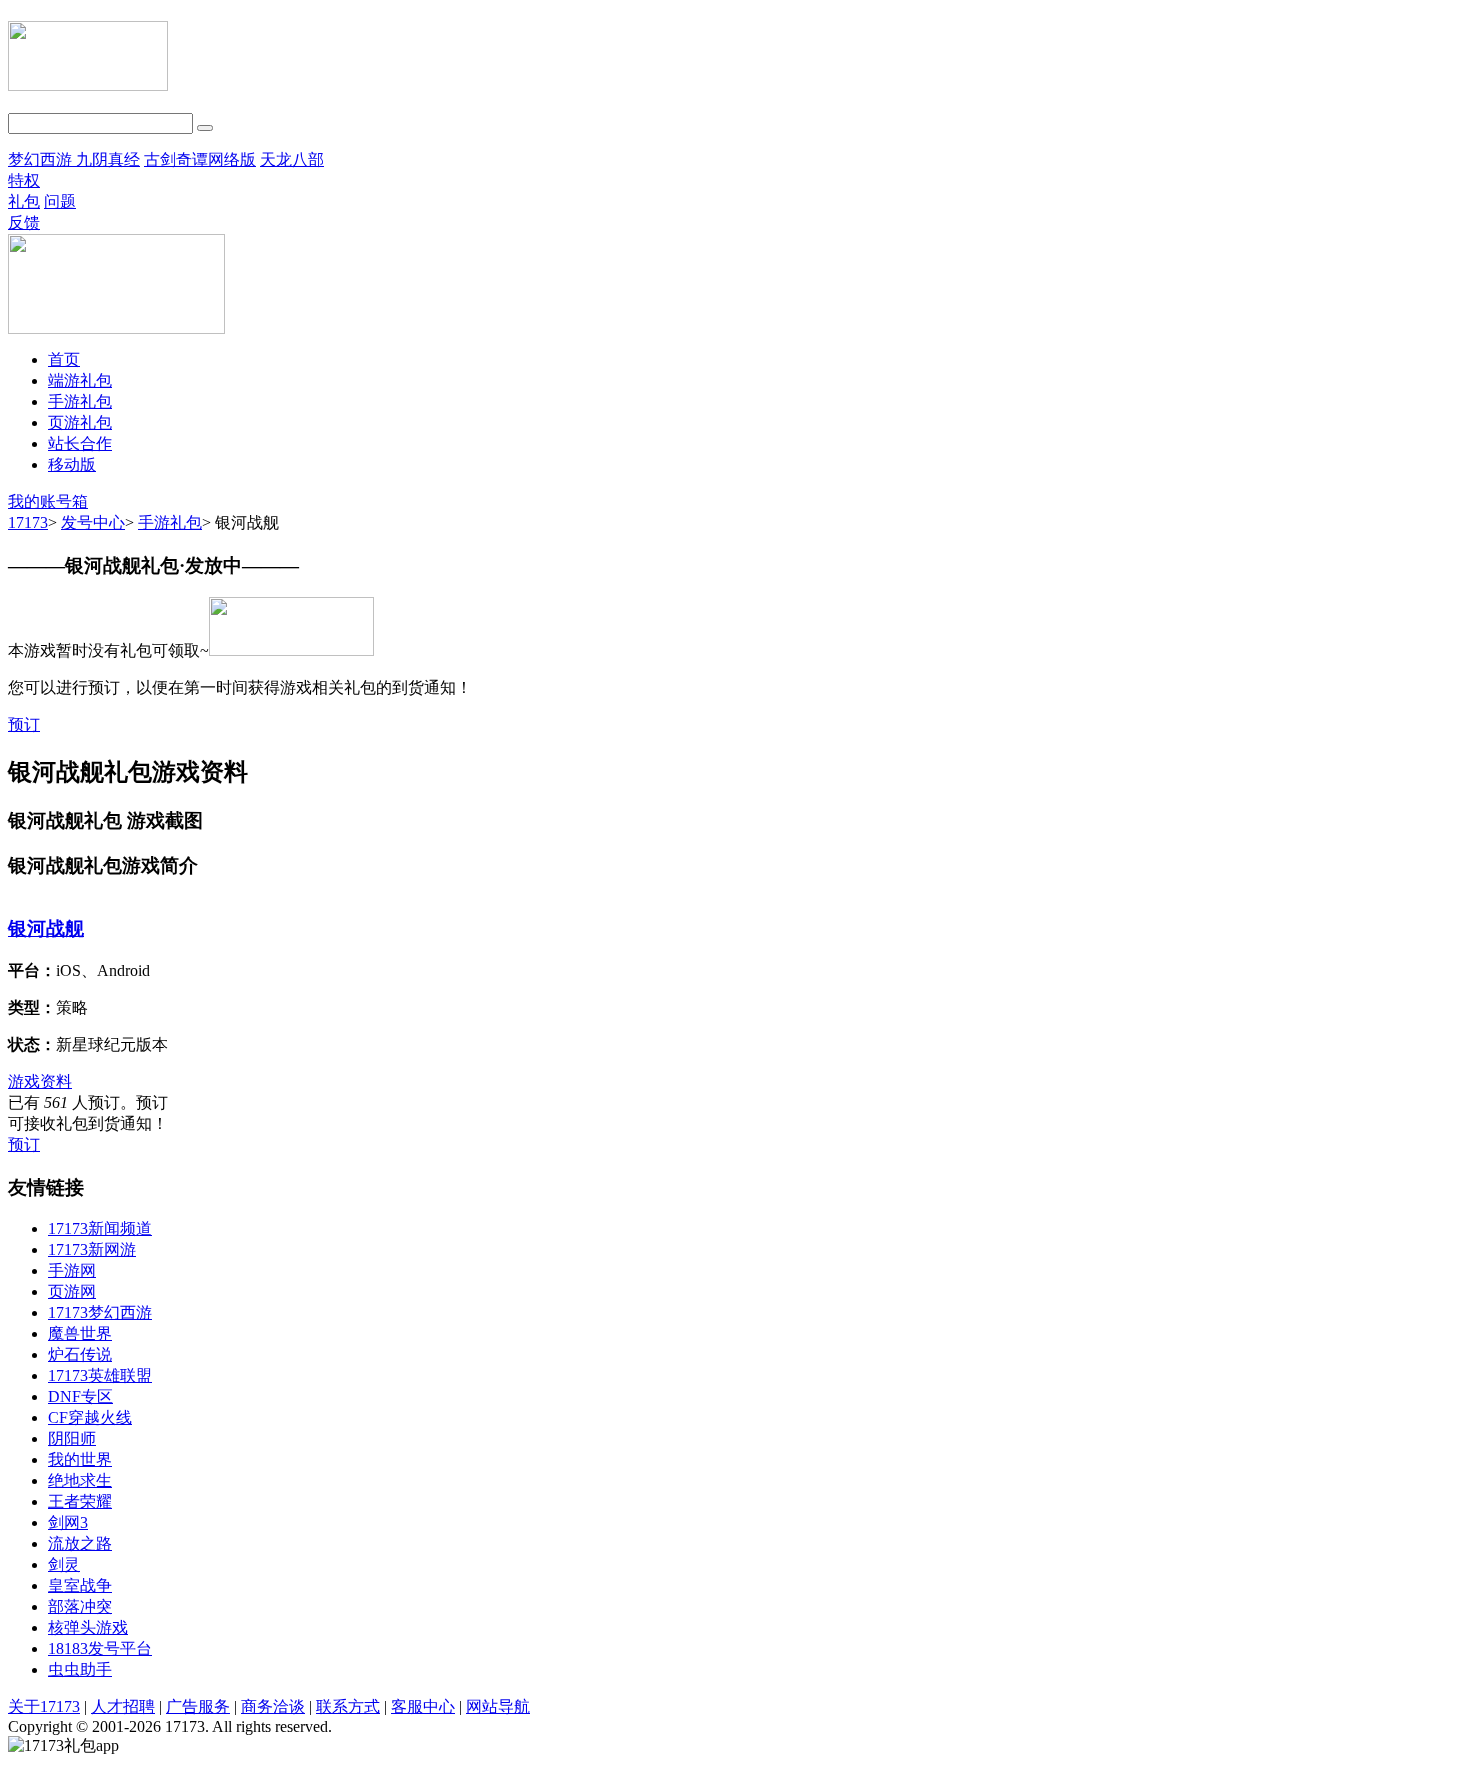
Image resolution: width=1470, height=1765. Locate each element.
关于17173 (44, 1706)
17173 (28, 522)
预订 (24, 724)
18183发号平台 (100, 1648)
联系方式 (348, 1706)
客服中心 (423, 1706)
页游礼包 (80, 422)
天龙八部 (292, 159)
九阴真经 (108, 159)
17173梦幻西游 (100, 1312)
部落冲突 (80, 1606)
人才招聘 (123, 1706)
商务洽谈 (273, 1706)
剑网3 (68, 1522)
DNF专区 (80, 1396)
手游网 (72, 1270)
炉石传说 (80, 1354)
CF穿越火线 (90, 1417)
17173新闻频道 (100, 1228)
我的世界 (80, 1459)
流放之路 (80, 1543)
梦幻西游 (42, 159)
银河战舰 (46, 928)
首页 (64, 359)
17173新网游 (92, 1249)
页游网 (72, 1291)
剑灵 (64, 1564)
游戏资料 (40, 1081)
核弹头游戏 (88, 1627)
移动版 (72, 464)
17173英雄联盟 (100, 1375)
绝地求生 (80, 1480)
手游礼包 (80, 401)
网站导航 (498, 1706)
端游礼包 (80, 380)
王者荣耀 (80, 1501)
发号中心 (93, 522)
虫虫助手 (80, 1669)
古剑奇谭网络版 (200, 159)
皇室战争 (80, 1585)
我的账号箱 (48, 501)
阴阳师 (72, 1438)
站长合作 (80, 443)
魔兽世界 (80, 1333)
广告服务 (198, 1706)
